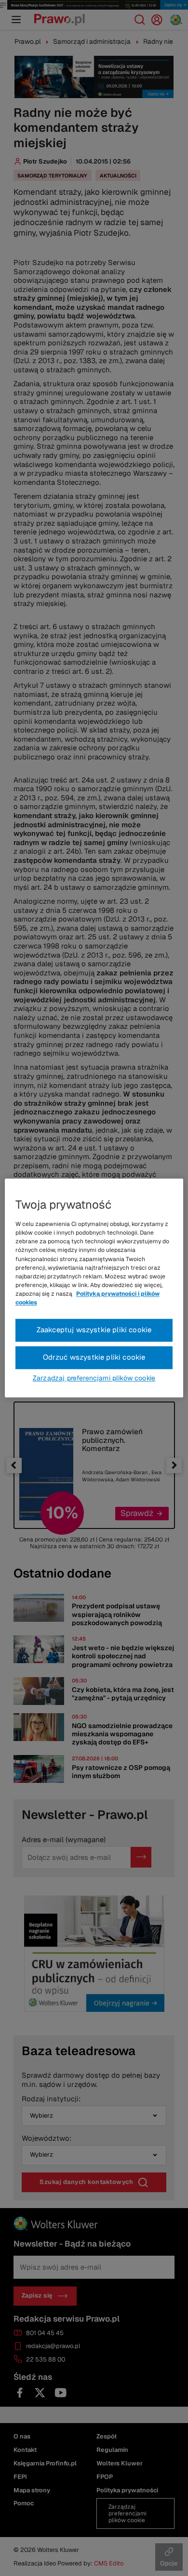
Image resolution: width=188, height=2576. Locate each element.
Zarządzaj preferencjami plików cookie (94, 1378)
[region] (94, 1288)
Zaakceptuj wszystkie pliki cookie (94, 1330)
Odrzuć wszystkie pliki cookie (94, 1357)
